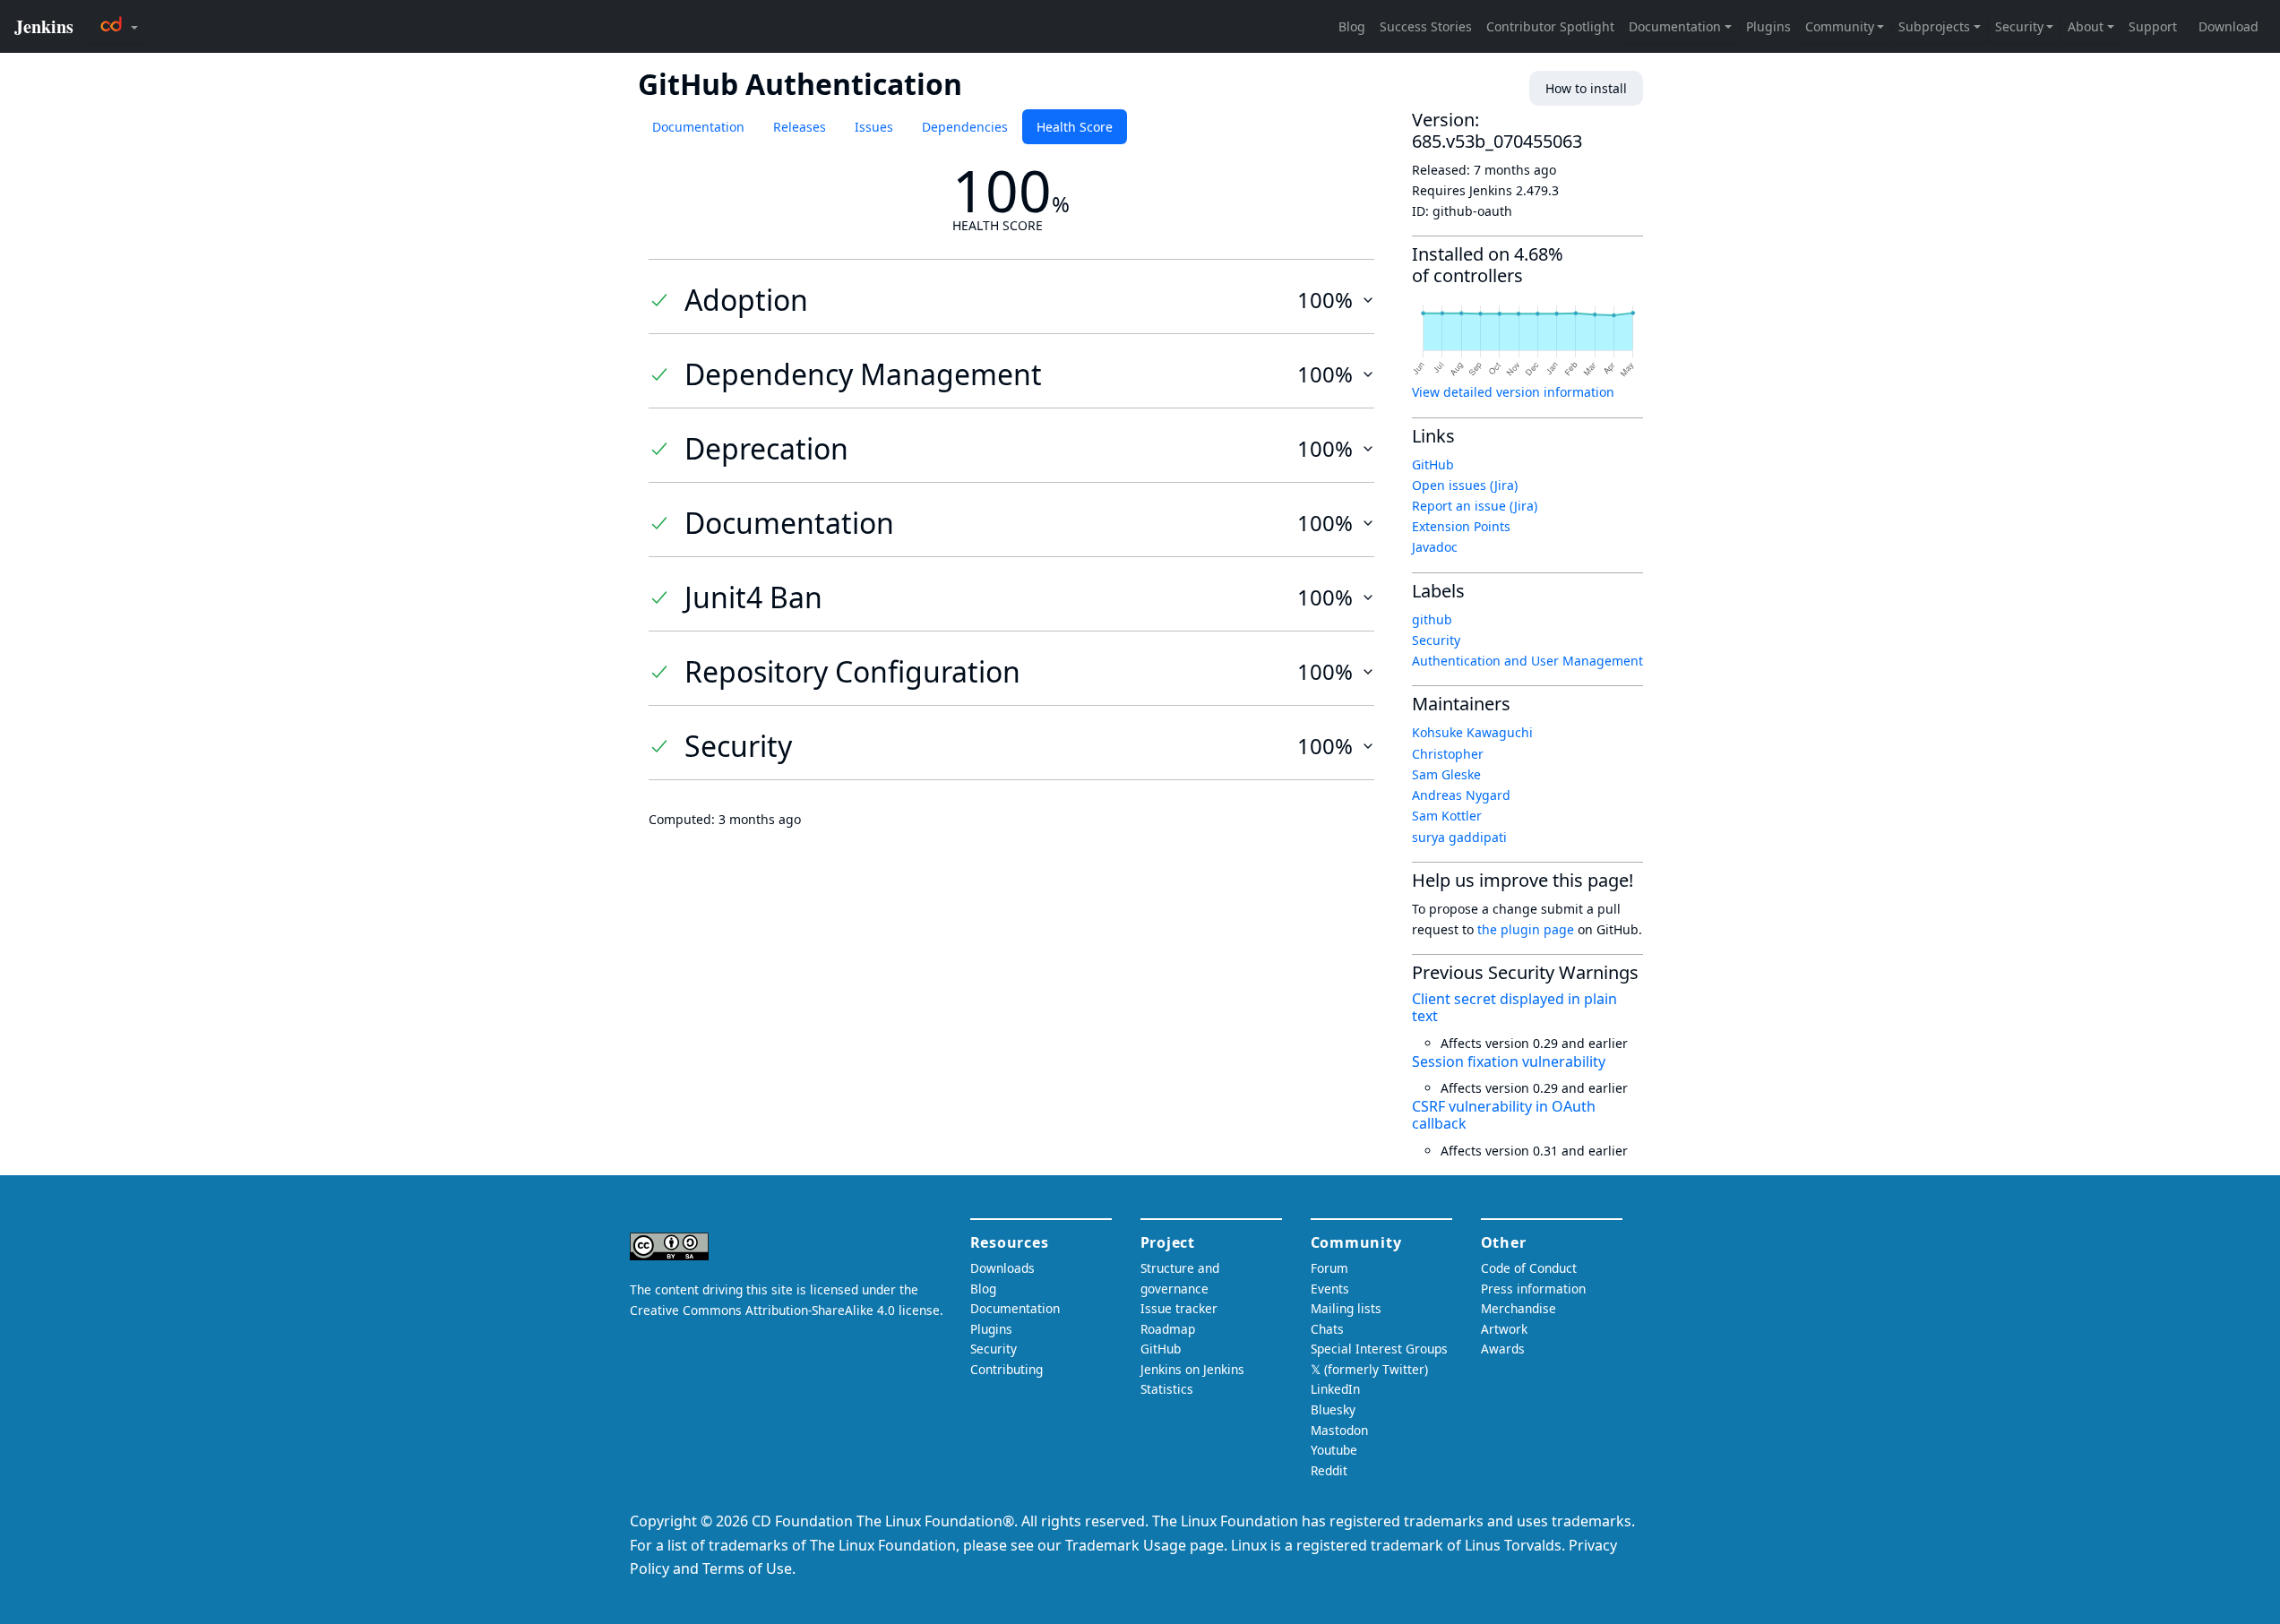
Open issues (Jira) (1465, 485)
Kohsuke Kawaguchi (1472, 732)
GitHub (1433, 464)
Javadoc (1435, 547)
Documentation (698, 127)
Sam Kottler (1447, 816)
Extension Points (1461, 526)
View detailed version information (1513, 392)
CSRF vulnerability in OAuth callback (1504, 1115)
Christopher (1448, 754)
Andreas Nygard (1461, 795)
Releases (800, 127)
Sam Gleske (1446, 774)
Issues (874, 127)
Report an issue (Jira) (1475, 506)
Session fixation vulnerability (1509, 1061)
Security (1436, 640)
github (1432, 619)
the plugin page (1526, 929)
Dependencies (965, 127)
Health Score (1075, 127)
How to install (1586, 88)
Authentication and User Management (1527, 661)
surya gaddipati (1459, 837)
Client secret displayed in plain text (1514, 1007)
